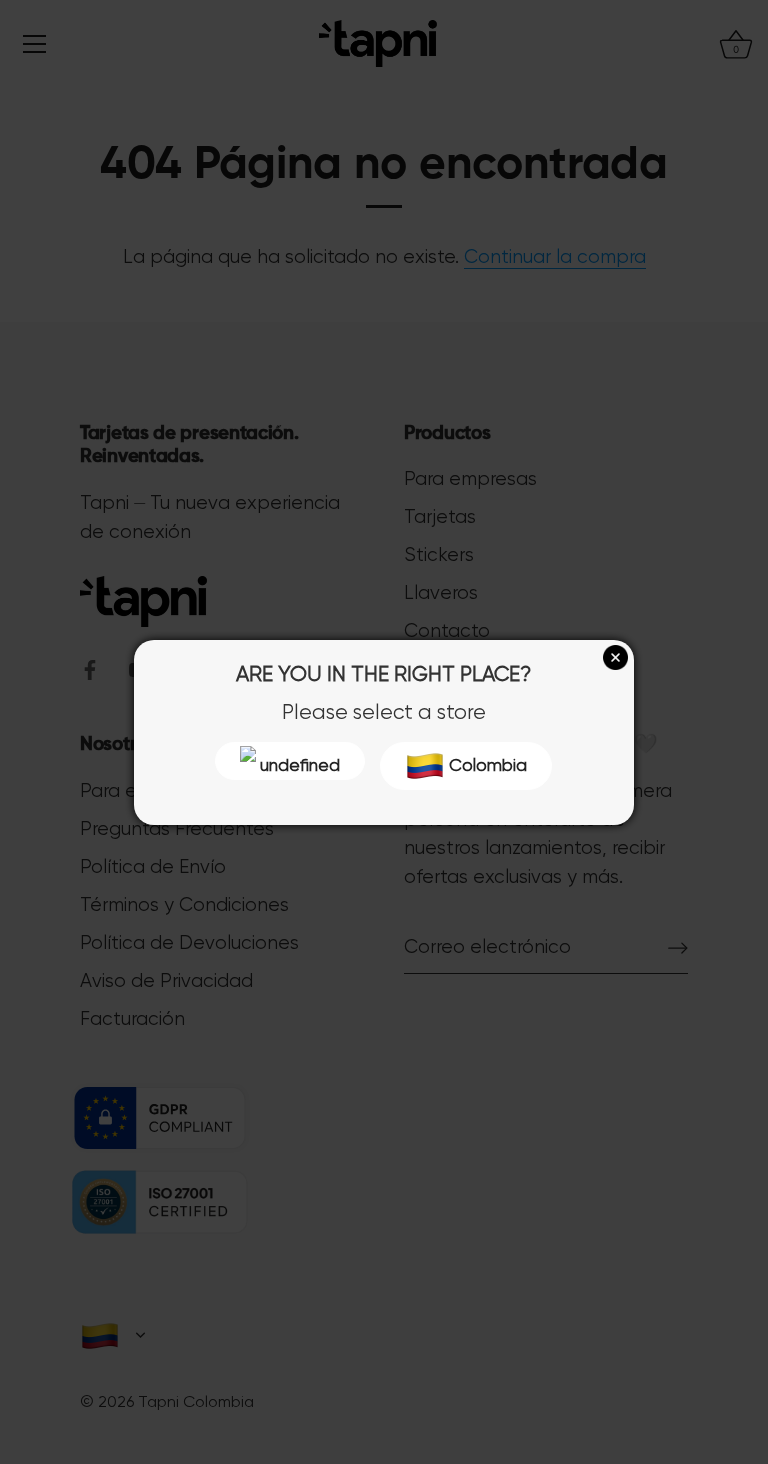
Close (615, 657)
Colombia (486, 765)
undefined (298, 765)
